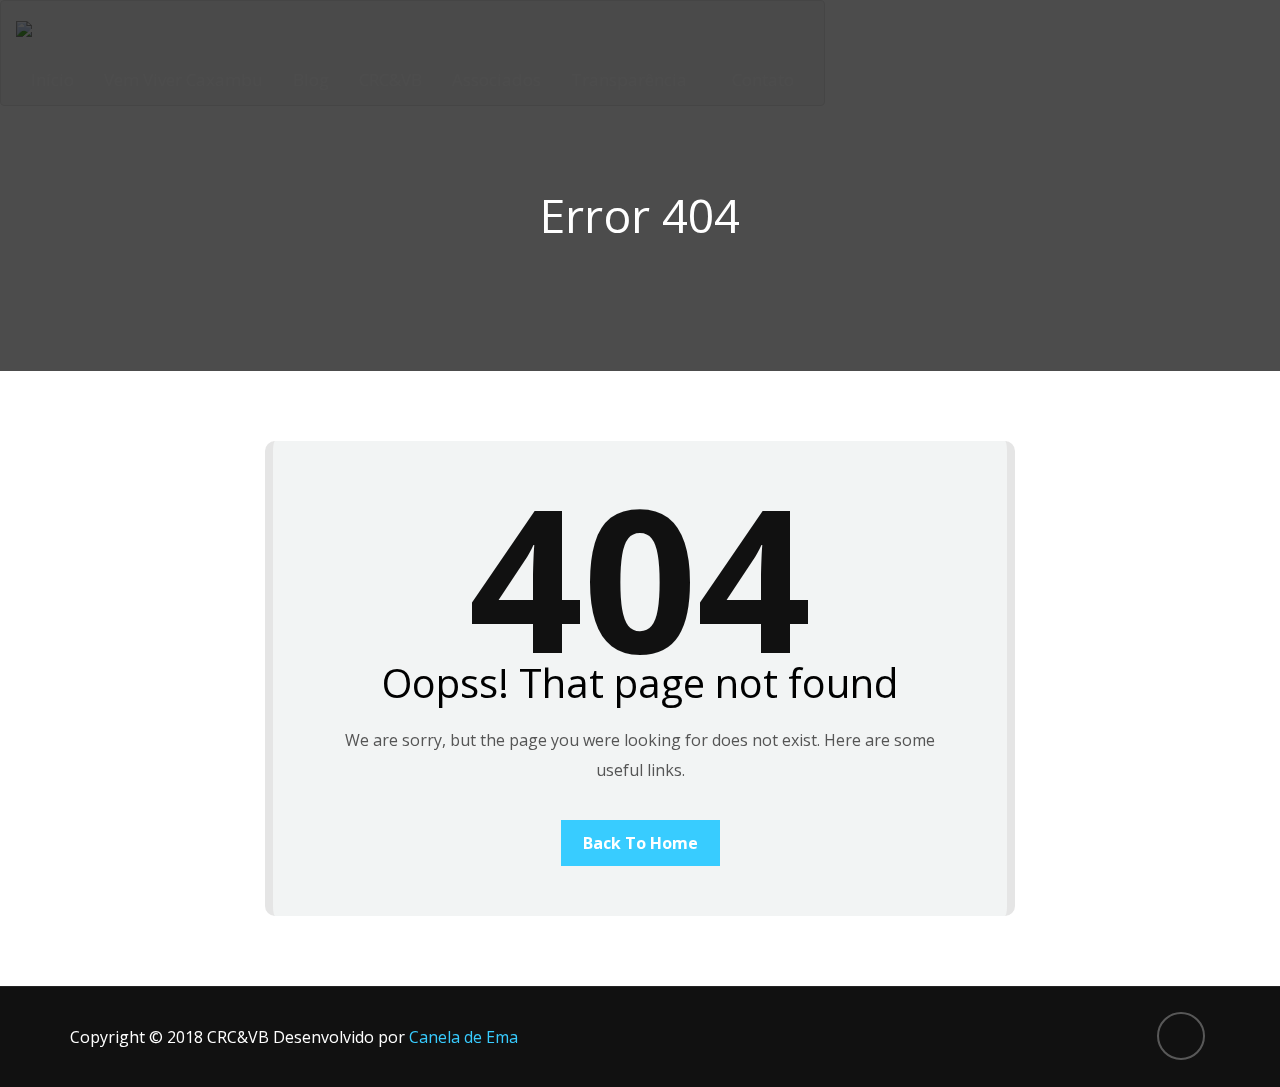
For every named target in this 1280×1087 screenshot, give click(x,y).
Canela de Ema (463, 1037)
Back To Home (640, 843)
